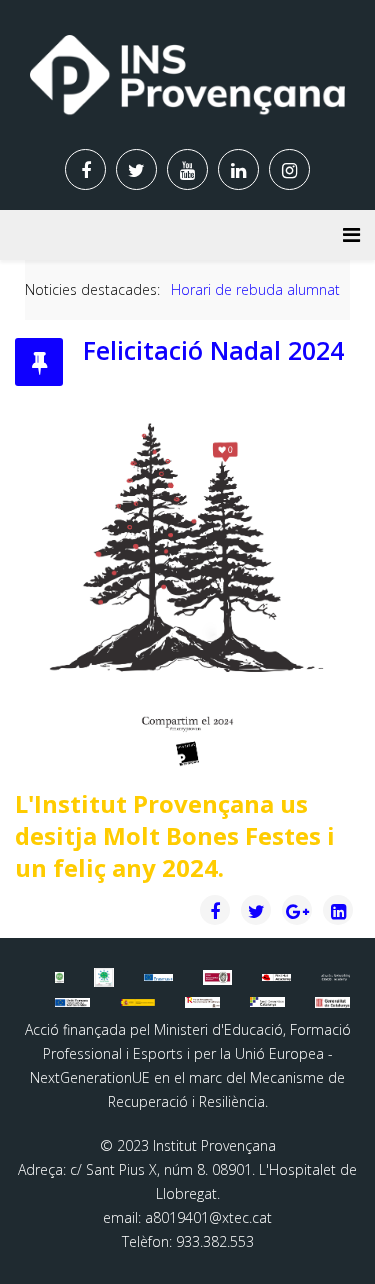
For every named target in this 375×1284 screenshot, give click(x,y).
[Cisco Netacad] (335, 977)
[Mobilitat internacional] (158, 977)
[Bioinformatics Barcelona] (60, 977)
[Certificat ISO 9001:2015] (217, 977)
